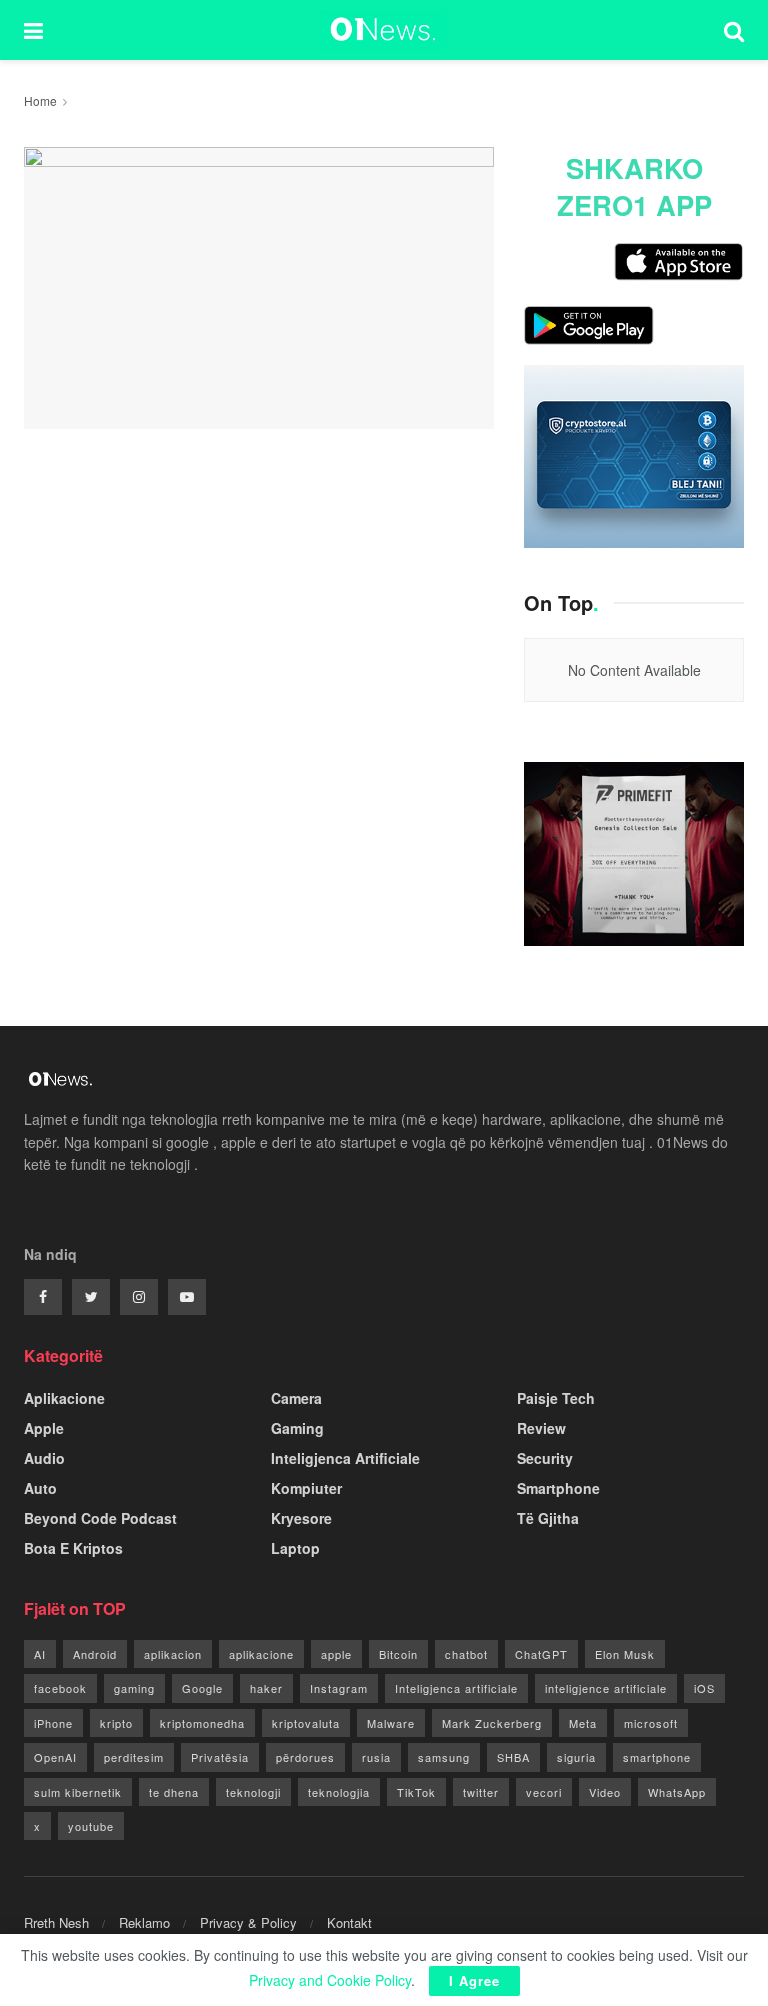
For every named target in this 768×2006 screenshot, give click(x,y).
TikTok (416, 1792)
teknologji (253, 1792)
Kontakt (349, 1922)
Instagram (339, 1688)
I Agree (474, 1980)
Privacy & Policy (248, 1922)
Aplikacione (64, 1398)
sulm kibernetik (78, 1792)
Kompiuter (306, 1488)
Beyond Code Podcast (100, 1518)
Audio (44, 1458)
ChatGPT (541, 1654)
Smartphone (558, 1488)
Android (95, 1654)
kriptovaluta (306, 1723)
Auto (40, 1488)
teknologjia (339, 1792)
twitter (481, 1792)
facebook (60, 1688)
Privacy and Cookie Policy (330, 1980)
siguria (576, 1757)
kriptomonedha (202, 1723)
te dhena (174, 1792)
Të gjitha (548, 1518)
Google (202, 1688)
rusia (376, 1757)
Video (605, 1792)
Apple (44, 1428)
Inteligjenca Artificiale (345, 1458)
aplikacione (261, 1654)
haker (266, 1688)
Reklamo (144, 1922)
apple (336, 1654)
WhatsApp (677, 1792)
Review (541, 1428)
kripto (116, 1723)
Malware (391, 1723)
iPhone (53, 1723)
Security (545, 1458)
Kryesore (301, 1518)
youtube (91, 1826)
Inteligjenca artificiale (456, 1688)
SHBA (513, 1757)
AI (40, 1654)
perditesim (134, 1757)
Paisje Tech (556, 1398)
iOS (704, 1688)
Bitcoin (398, 1654)
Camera (296, 1398)
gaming (134, 1688)
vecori (544, 1792)
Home (40, 100)
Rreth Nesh (56, 1922)
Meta (583, 1723)
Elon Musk (625, 1654)
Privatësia (220, 1757)
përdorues (305, 1757)
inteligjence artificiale (606, 1688)
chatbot (466, 1654)
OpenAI (55, 1757)
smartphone (657, 1757)
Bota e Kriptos (73, 1548)
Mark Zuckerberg (492, 1723)
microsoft (651, 1723)
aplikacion (173, 1654)
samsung (444, 1757)
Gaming (297, 1428)
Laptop (295, 1548)
